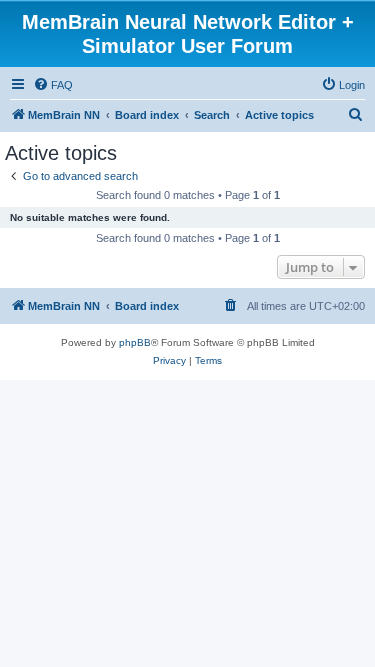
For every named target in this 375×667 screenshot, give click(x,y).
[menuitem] (53, 85)
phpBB (135, 342)
